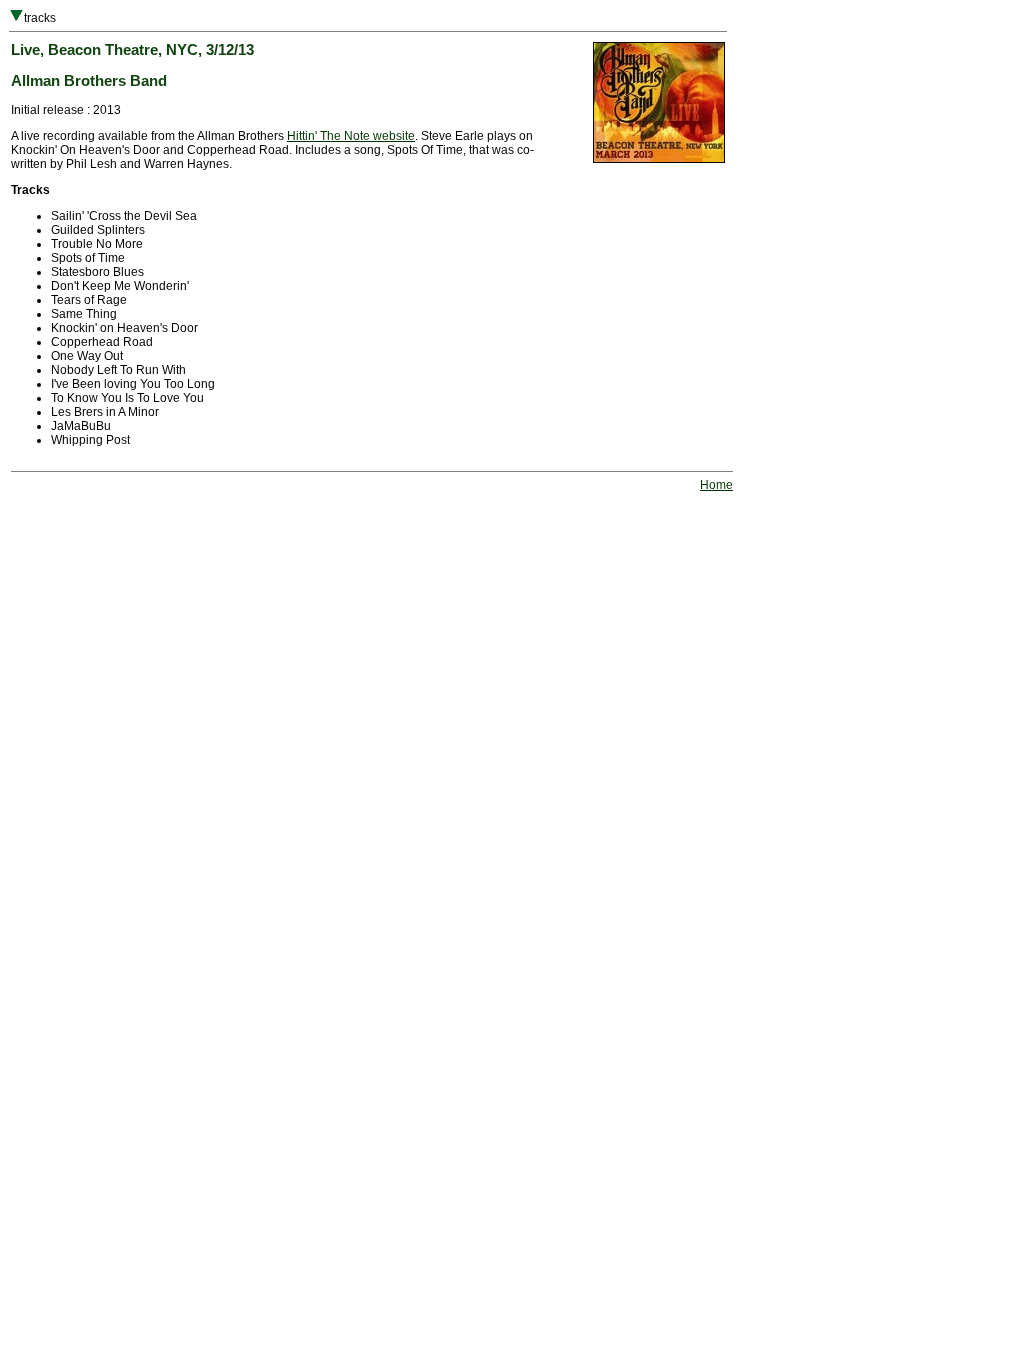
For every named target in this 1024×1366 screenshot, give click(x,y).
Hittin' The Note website (351, 136)
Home (716, 485)
